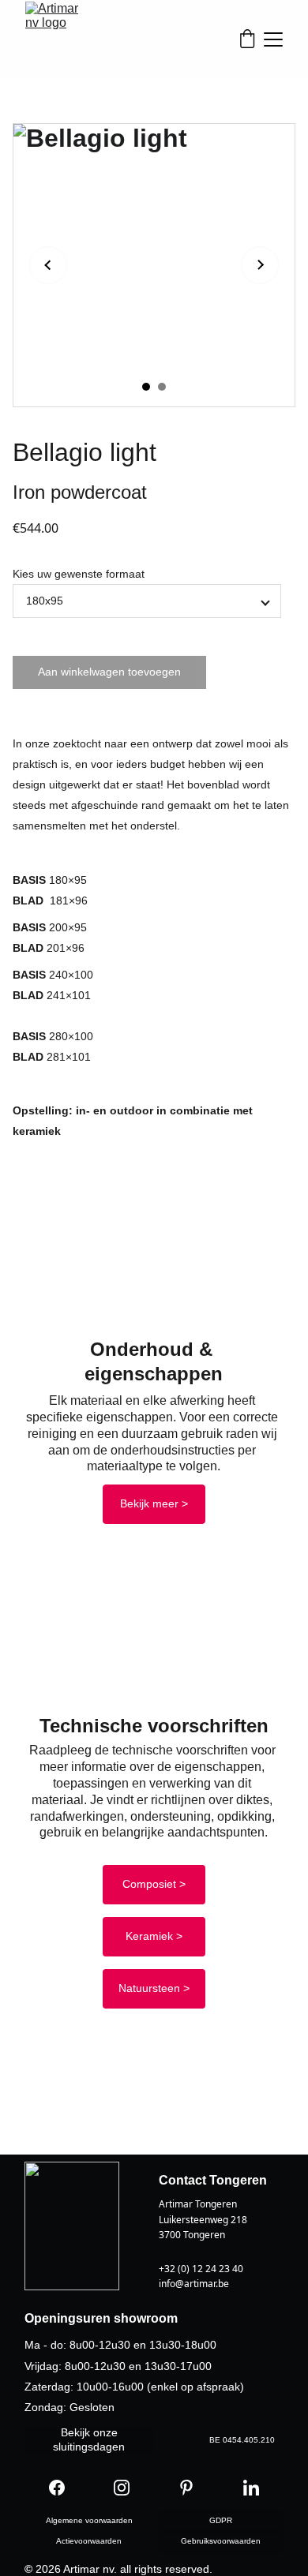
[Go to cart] (247, 40)
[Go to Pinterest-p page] (186, 2488)
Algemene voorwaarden (89, 2520)
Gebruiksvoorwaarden (221, 2541)
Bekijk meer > (154, 1503)
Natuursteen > (154, 1988)
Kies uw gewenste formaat (79, 574)
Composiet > (154, 1884)
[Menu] (273, 39)
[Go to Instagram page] (122, 2488)
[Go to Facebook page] (57, 2488)
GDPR (221, 2520)
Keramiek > (154, 1936)
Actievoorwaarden (89, 2541)
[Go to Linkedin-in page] (251, 2488)
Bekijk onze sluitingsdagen (89, 2439)
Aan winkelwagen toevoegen (109, 672)
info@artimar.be (194, 2284)
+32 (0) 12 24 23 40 (201, 2269)
